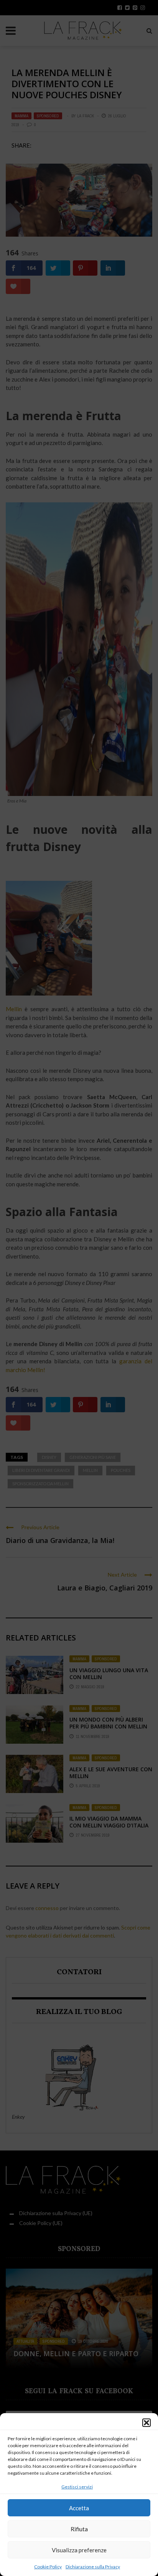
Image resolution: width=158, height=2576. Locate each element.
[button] (146, 2423)
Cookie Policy (48, 2567)
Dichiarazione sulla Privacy (93, 2567)
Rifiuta (79, 2529)
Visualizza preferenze (79, 2550)
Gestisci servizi (77, 2487)
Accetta (79, 2508)
